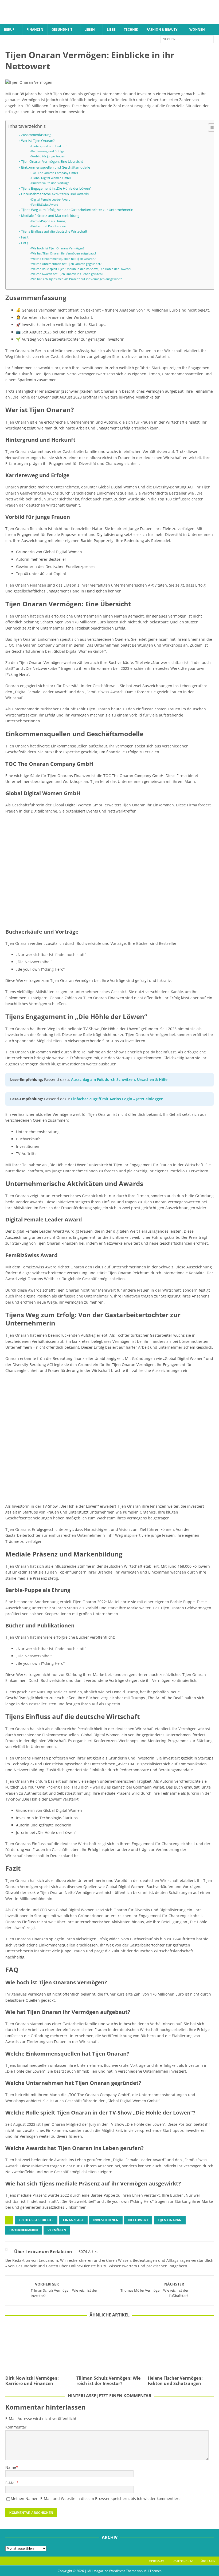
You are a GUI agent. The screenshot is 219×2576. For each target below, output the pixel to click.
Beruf (9, 29)
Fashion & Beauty (162, 29)
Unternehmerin (24, 2230)
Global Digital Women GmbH (51, 178)
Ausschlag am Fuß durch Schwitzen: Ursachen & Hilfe (119, 1079)
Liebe (111, 29)
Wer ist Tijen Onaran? (38, 141)
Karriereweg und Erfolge (48, 151)
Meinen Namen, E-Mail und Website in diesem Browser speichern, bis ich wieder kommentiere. (96, 2499)
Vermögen (57, 2230)
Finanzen (35, 29)
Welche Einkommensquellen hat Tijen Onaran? (63, 259)
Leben (90, 29)
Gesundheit (62, 29)
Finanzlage (73, 2220)
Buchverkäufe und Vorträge (50, 183)
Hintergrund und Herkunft (49, 146)
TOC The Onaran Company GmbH (55, 173)
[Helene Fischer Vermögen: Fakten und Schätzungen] (181, 2348)
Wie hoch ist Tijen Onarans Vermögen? (58, 248)
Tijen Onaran (170, 2220)
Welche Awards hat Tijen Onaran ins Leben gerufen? (67, 274)
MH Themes (152, 2571)
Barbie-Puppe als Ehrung (48, 221)
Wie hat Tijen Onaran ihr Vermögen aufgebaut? (64, 253)
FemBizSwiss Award (45, 204)
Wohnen (197, 29)
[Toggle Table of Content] (210, 128)
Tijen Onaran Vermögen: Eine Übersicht (52, 162)
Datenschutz (183, 2561)
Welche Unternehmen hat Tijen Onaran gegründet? (66, 264)
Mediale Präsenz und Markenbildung (50, 216)
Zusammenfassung (36, 135)
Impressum (156, 2561)
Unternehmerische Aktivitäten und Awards (55, 194)
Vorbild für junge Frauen (48, 156)
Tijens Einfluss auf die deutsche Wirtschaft (54, 231)
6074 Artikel (89, 2251)
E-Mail (11, 2483)
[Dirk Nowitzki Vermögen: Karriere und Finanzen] (38, 2348)
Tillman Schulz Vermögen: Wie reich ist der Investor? (108, 2381)
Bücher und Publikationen (49, 226)
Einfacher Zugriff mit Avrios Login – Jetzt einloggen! (118, 1099)
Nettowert (138, 2220)
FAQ (24, 243)
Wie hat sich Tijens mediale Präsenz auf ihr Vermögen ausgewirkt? (77, 279)
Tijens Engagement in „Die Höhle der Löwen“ (56, 188)
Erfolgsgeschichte (36, 2220)
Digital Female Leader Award (51, 199)
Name (11, 2467)
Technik (131, 29)
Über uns (208, 2561)
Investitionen (106, 2220)
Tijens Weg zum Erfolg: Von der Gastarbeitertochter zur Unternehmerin (77, 210)
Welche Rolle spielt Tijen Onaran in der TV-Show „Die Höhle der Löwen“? (81, 269)
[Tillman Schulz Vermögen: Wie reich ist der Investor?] (109, 2348)
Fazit (25, 237)
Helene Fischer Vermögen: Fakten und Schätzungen (175, 2381)
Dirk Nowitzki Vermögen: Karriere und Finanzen (32, 2381)
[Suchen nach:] (187, 39)
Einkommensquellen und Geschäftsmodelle (56, 167)
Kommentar (16, 2427)
